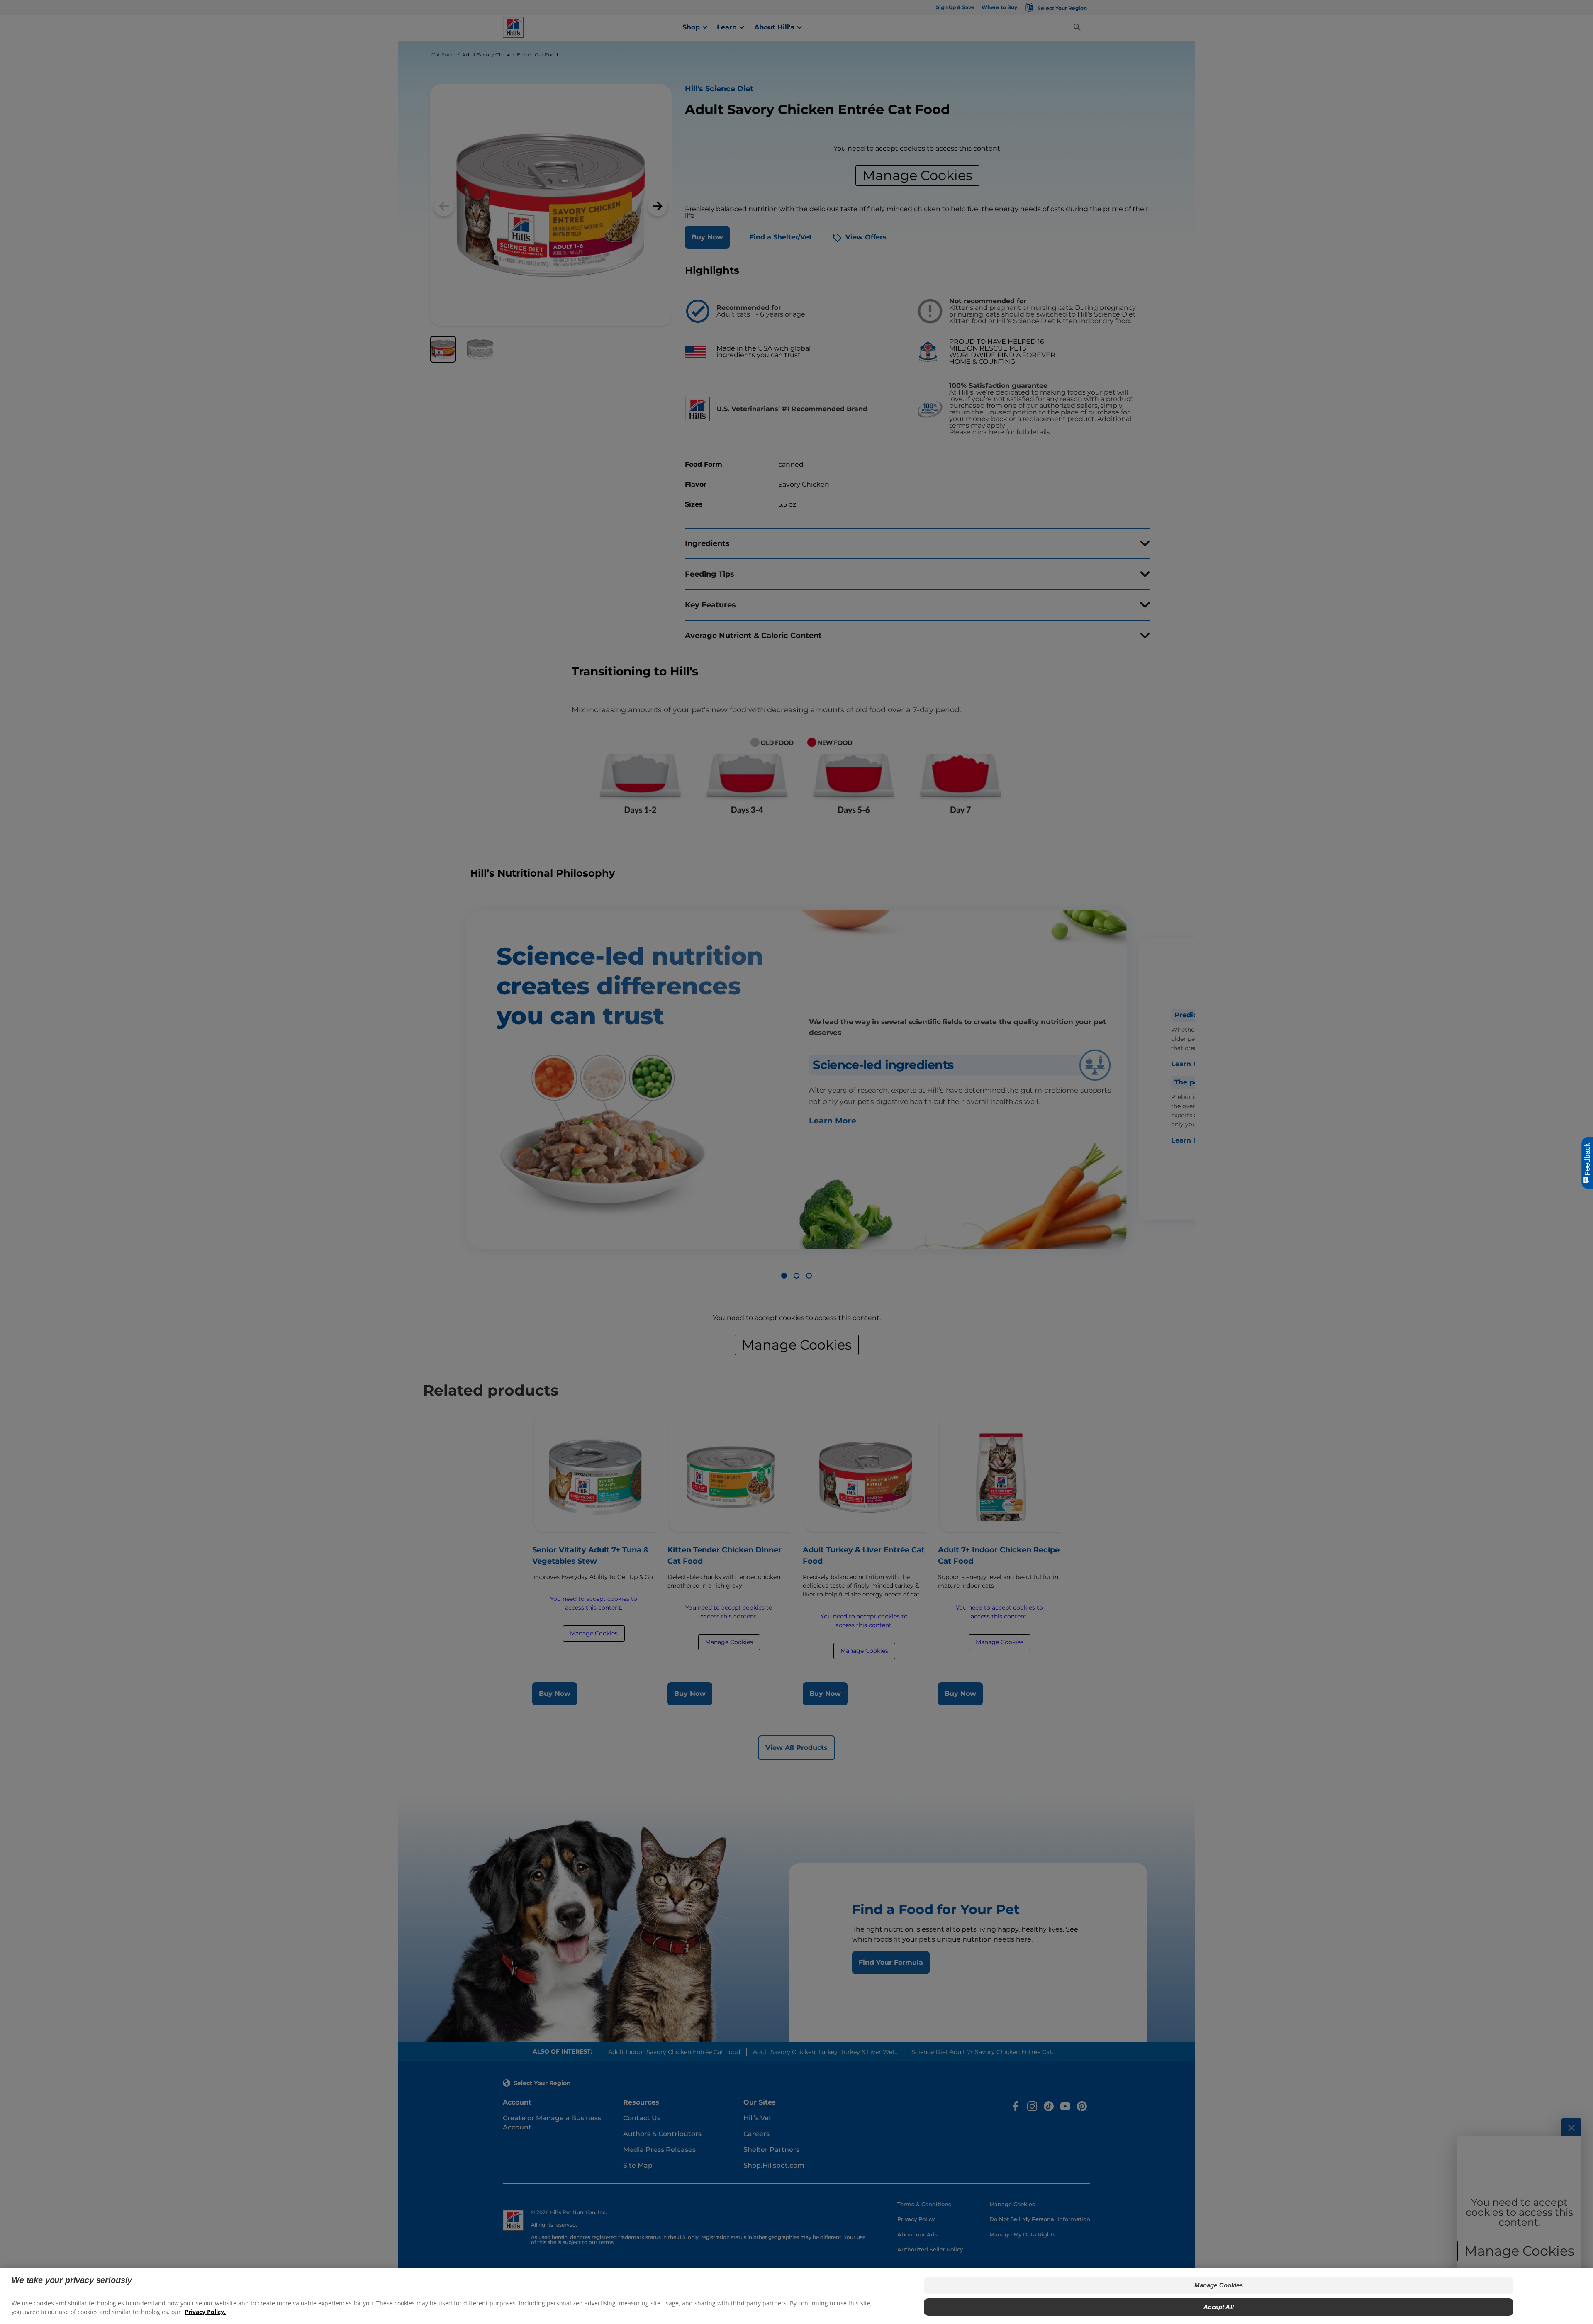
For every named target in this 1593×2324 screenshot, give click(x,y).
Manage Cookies (1219, 2285)
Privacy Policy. (205, 2312)
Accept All (1219, 2307)
